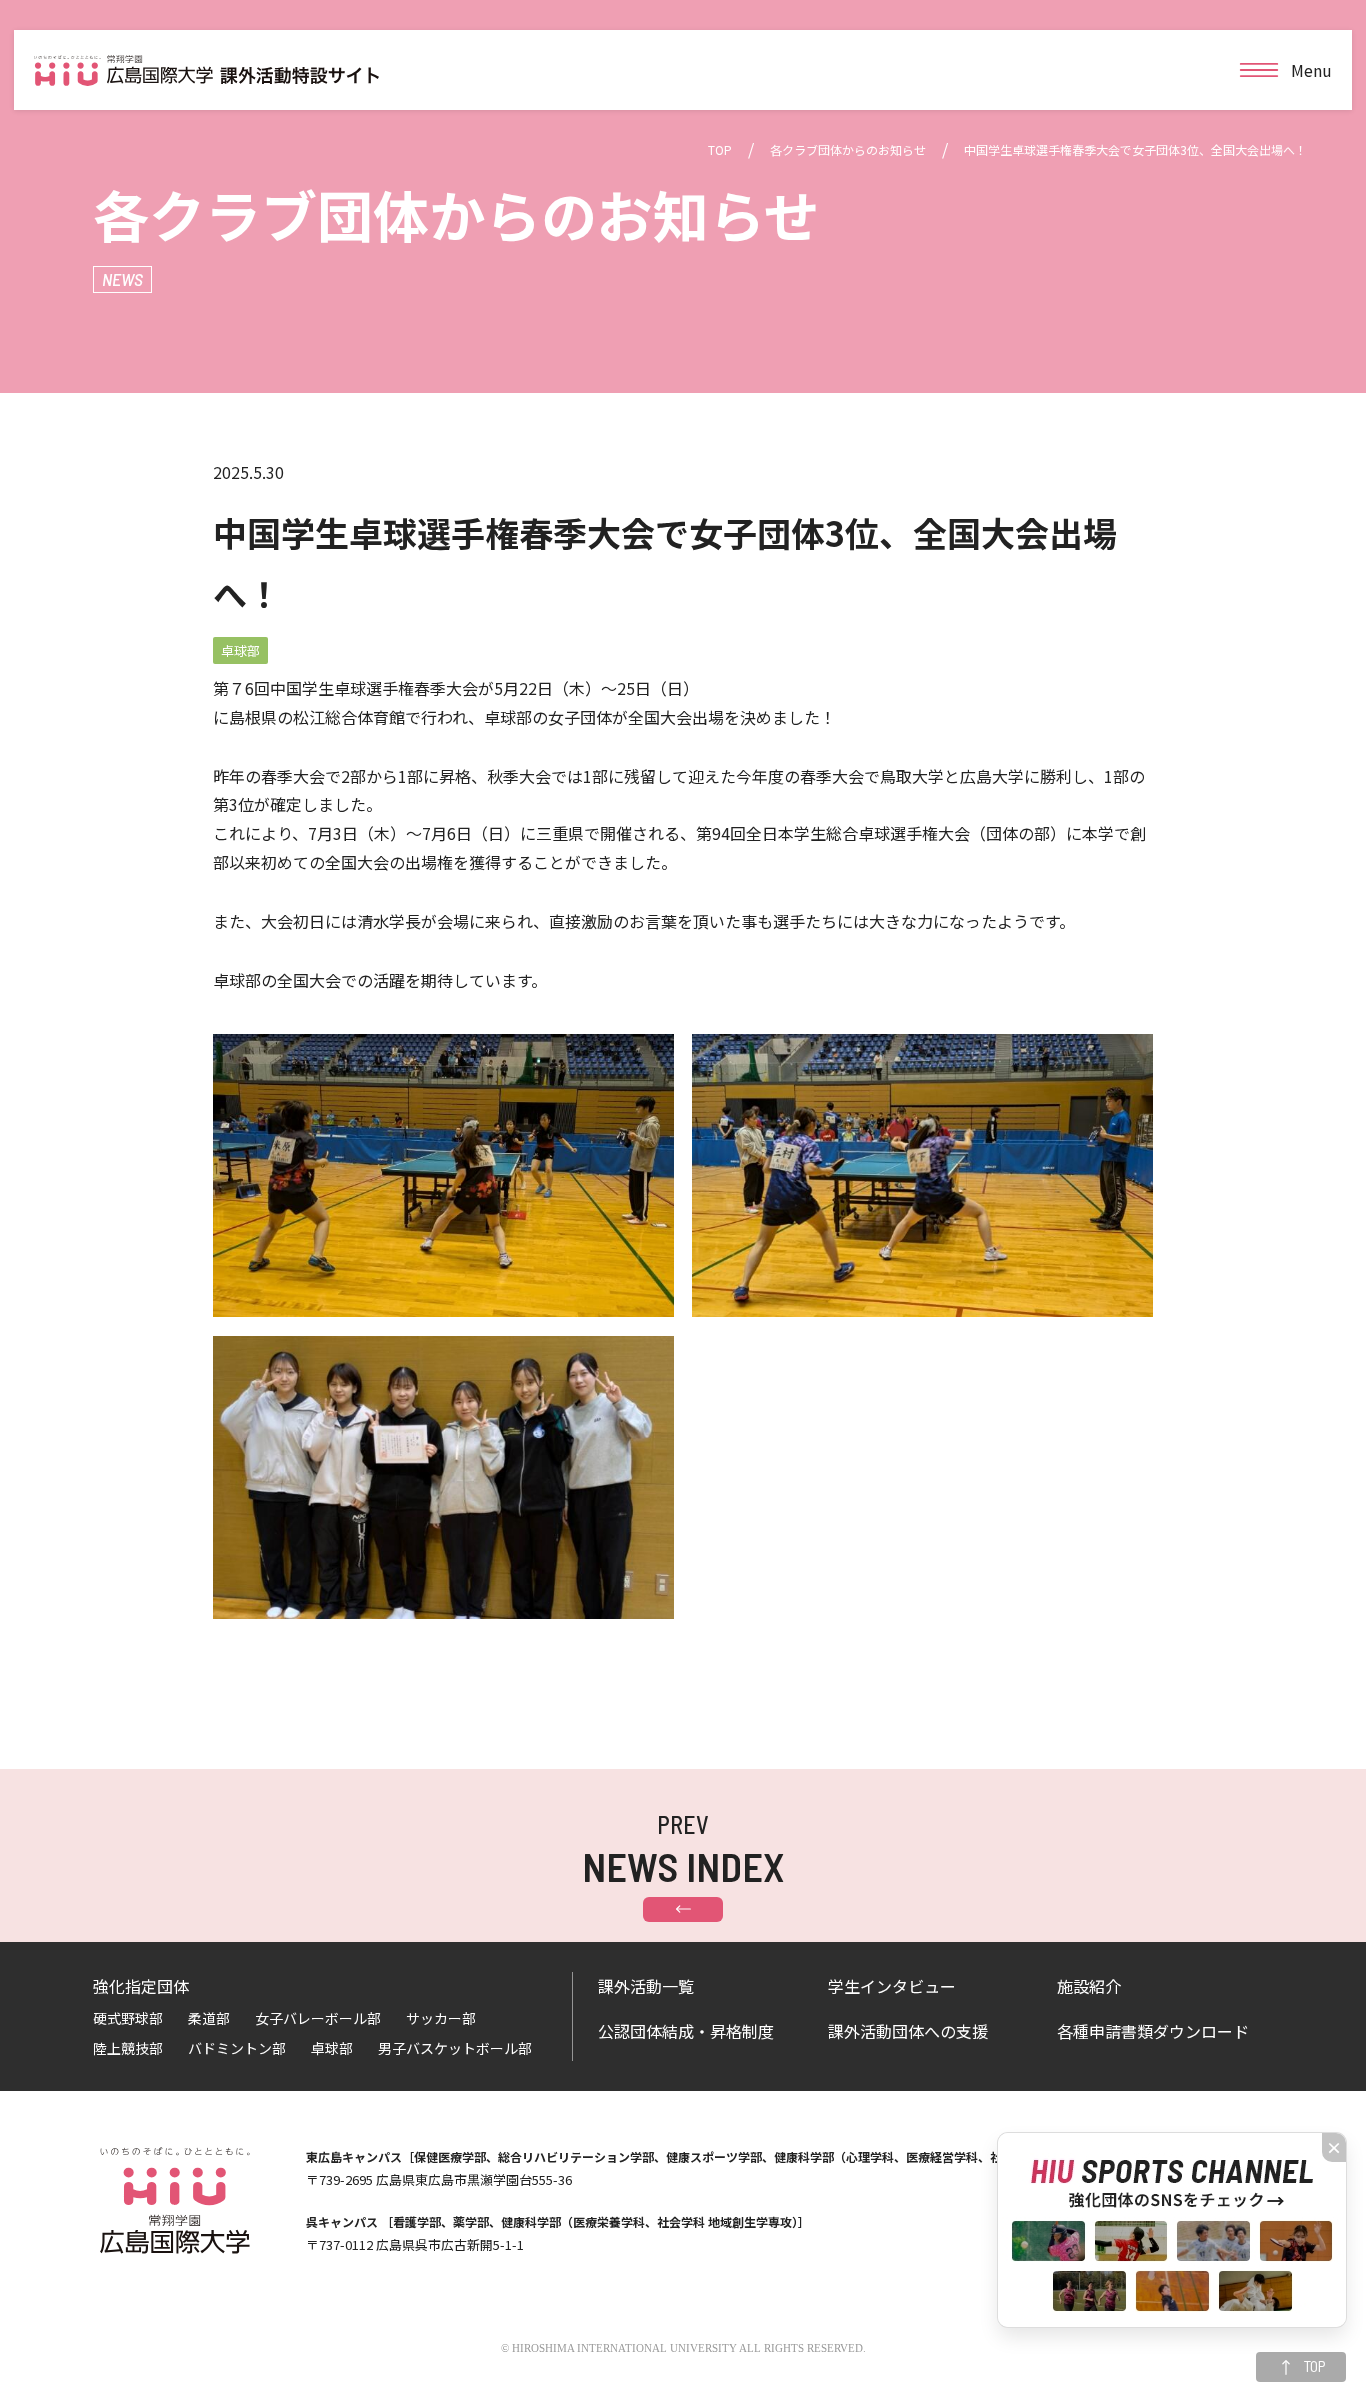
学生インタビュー (892, 1986)
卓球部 (332, 2048)
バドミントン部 (237, 2048)
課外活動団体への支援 (908, 2031)
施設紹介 (1089, 1986)
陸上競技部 (128, 2048)
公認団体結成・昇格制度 (686, 2031)
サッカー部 (441, 2018)
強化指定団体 (141, 1986)
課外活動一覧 (646, 1986)
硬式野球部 (128, 2018)
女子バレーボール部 (318, 2018)
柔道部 (209, 2018)
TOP (720, 149)
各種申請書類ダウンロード (1153, 2031)
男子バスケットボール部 (455, 2048)
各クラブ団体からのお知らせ (848, 149)
